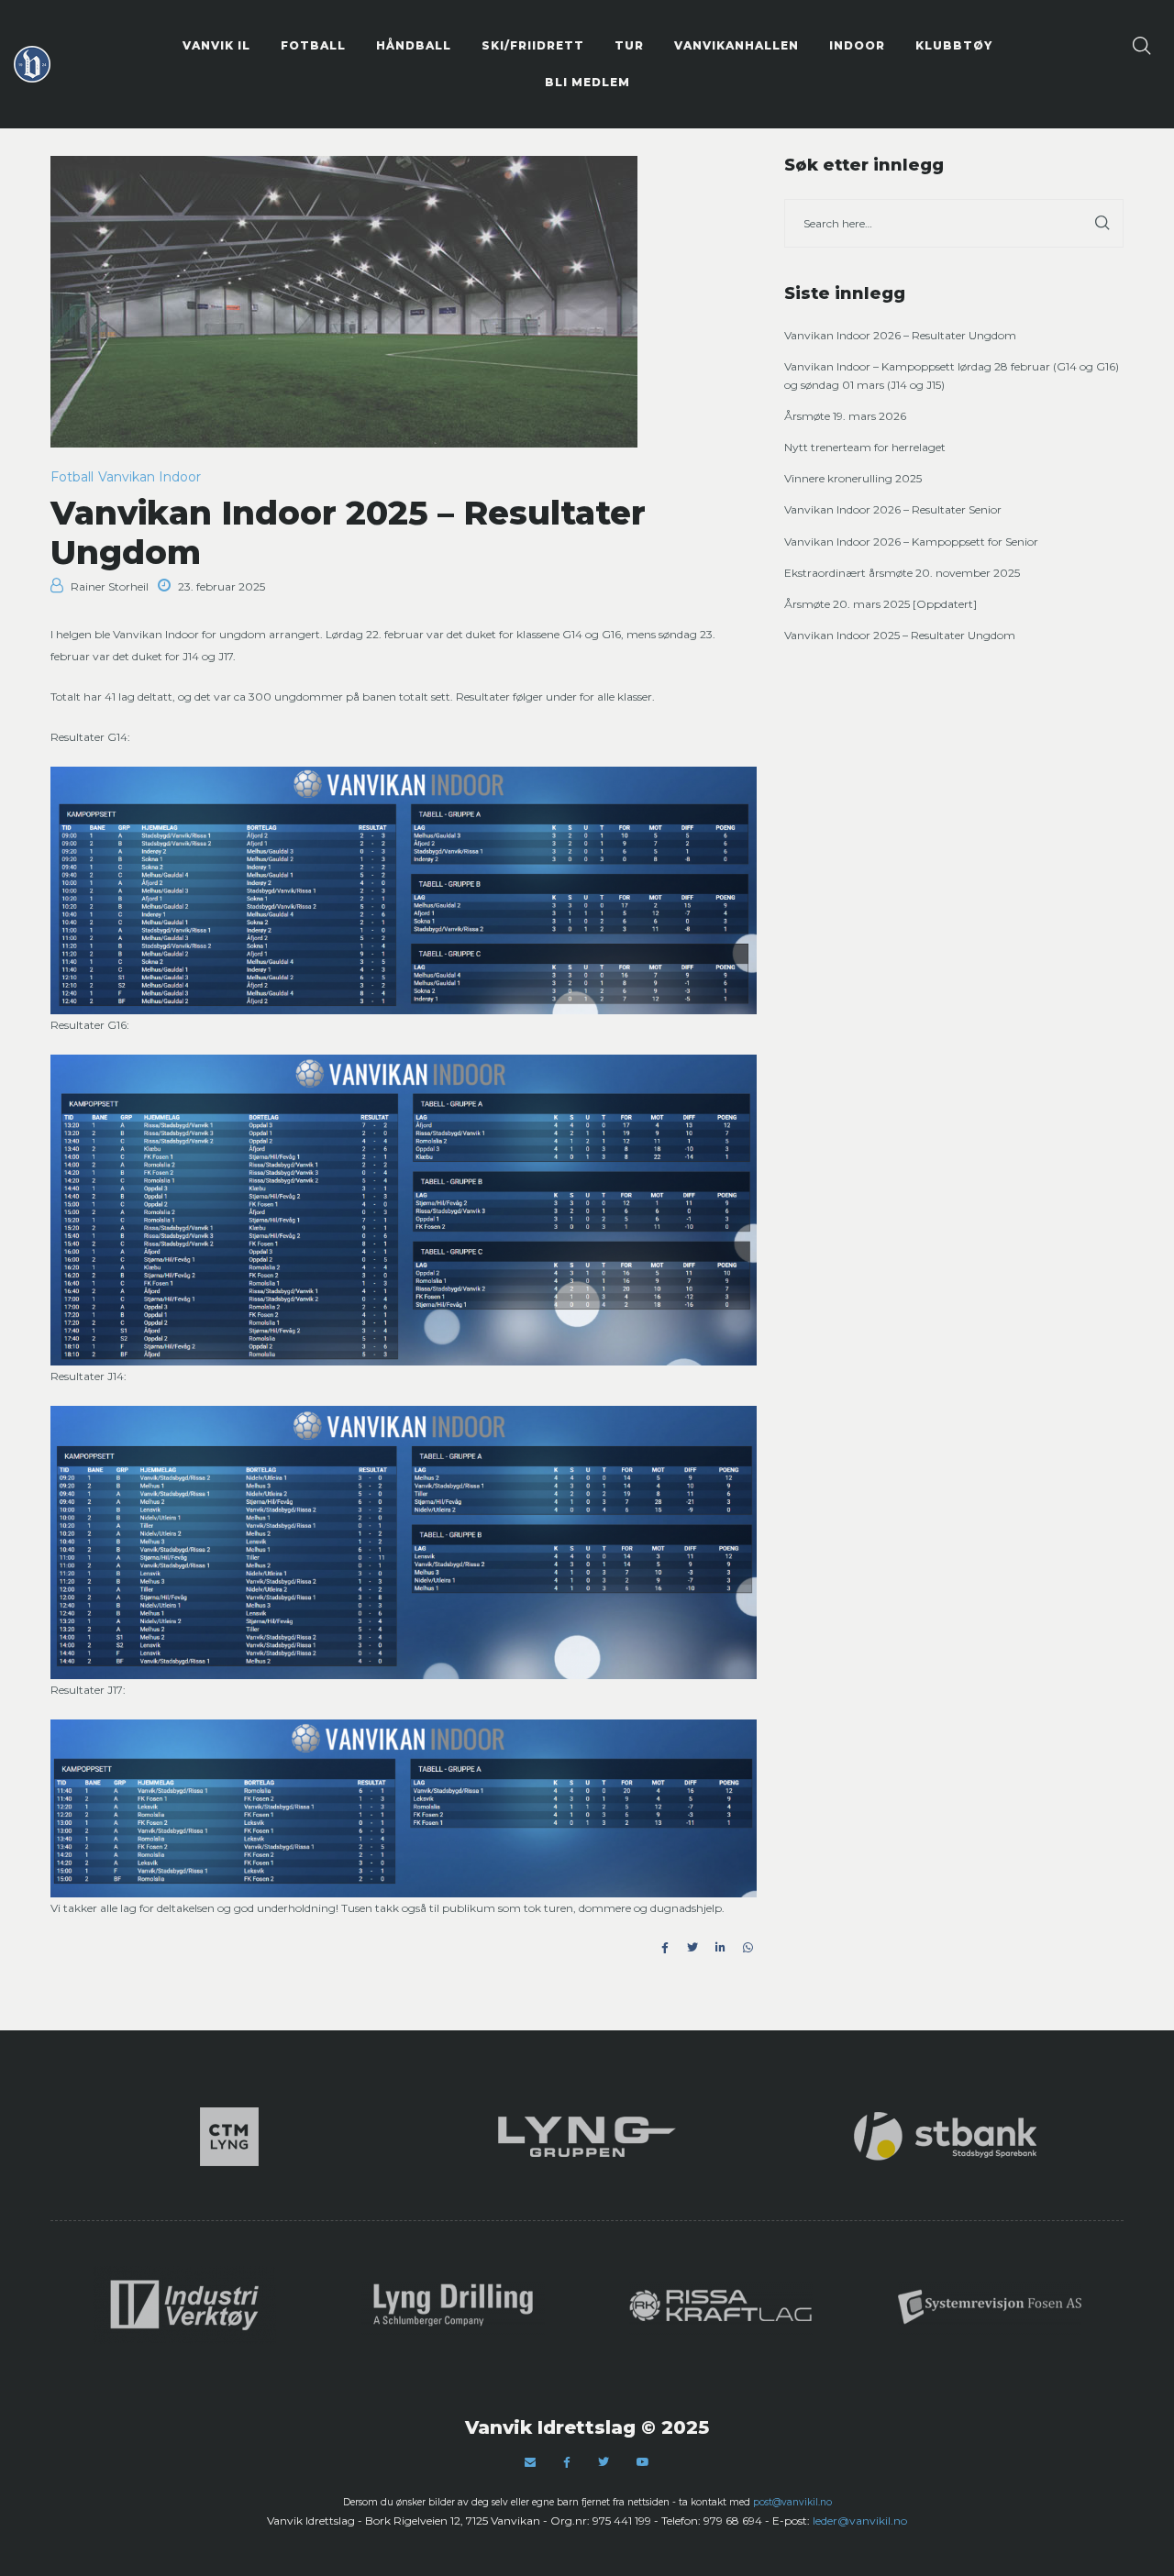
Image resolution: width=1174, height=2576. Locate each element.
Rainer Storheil (110, 586)
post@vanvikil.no (792, 2502)
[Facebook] (567, 2462)
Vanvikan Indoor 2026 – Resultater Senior (893, 509)
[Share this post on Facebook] (665, 1948)
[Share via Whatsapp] (748, 1948)
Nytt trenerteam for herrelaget (865, 447)
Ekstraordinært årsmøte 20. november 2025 (902, 573)
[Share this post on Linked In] (720, 1948)
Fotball (72, 477)
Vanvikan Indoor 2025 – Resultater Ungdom (900, 635)
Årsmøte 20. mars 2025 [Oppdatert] (880, 604)
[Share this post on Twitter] (692, 1948)
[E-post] (530, 2462)
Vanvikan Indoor (150, 477)
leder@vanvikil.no (860, 2521)
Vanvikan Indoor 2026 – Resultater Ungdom (900, 335)
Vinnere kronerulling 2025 (853, 478)
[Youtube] (643, 2462)
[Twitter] (604, 2462)
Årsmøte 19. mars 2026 (845, 416)
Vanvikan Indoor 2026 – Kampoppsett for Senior (911, 542)
